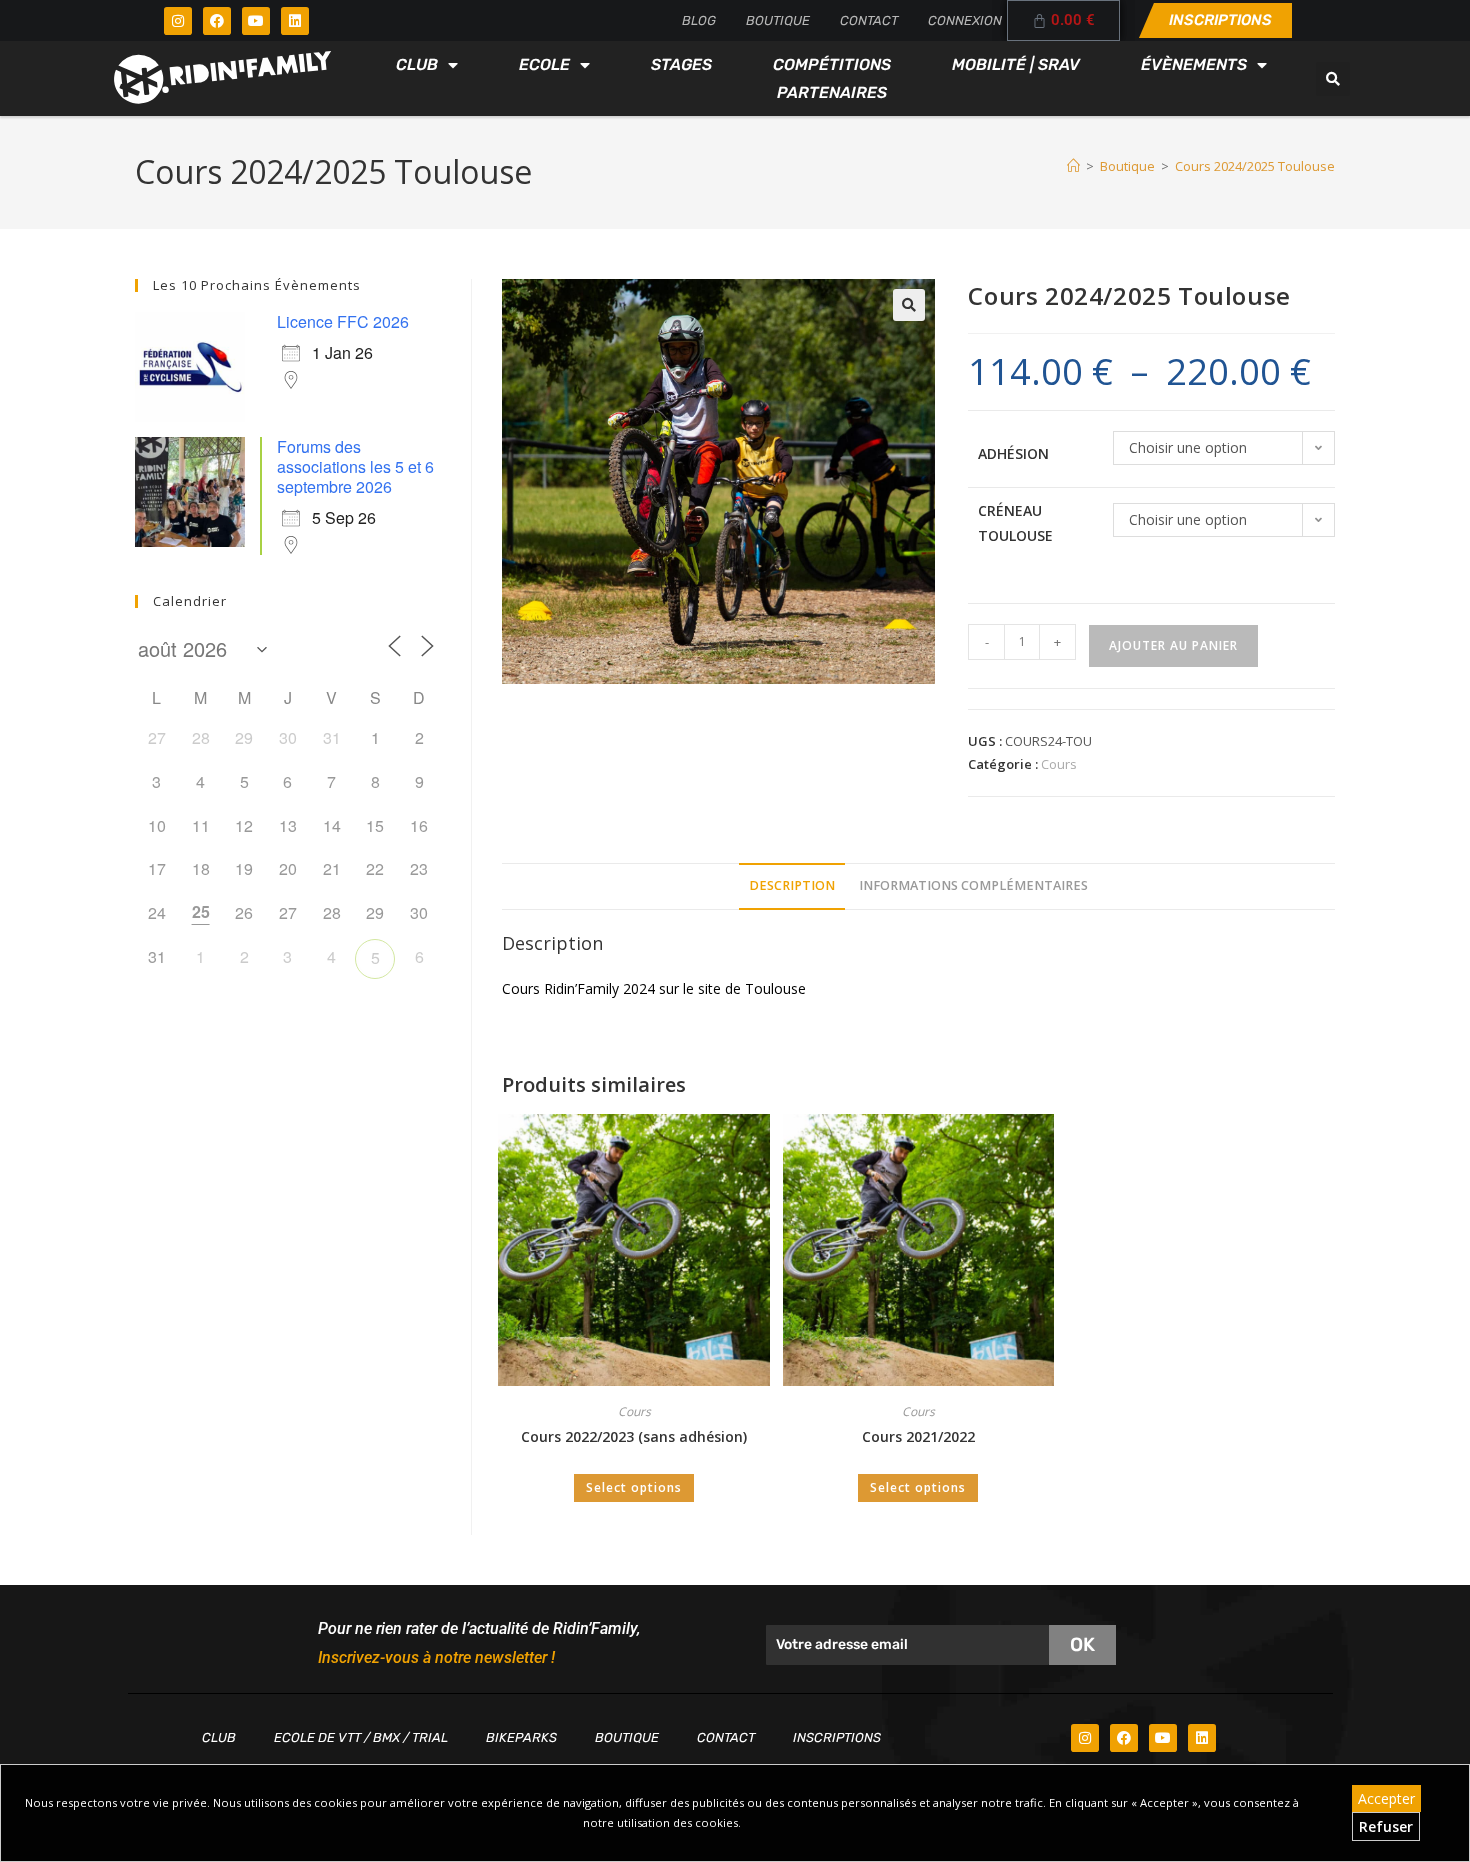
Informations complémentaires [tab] (973, 885)
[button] (1333, 79)
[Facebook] (217, 21)
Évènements (1194, 64)
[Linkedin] (295, 21)
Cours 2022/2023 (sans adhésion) (634, 1436)
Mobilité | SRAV (1016, 64)
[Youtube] (256, 21)
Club (417, 64)
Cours (1059, 764)
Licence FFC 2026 (343, 321)
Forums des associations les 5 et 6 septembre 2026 (355, 466)
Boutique (778, 20)
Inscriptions (837, 1737)
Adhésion (1013, 453)
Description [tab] (792, 885)
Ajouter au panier (1173, 645)
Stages (681, 64)
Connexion (965, 20)
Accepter (1386, 1798)
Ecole (544, 64)
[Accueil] (1073, 166)
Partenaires (832, 92)
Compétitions (832, 64)
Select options (634, 1487)
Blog (699, 20)
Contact (869, 20)
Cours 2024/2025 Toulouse (1255, 166)
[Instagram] (178, 21)
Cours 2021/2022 (918, 1436)
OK (1082, 1644)
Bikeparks (521, 1737)
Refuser (1386, 1826)
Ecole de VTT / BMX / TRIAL (361, 1737)
